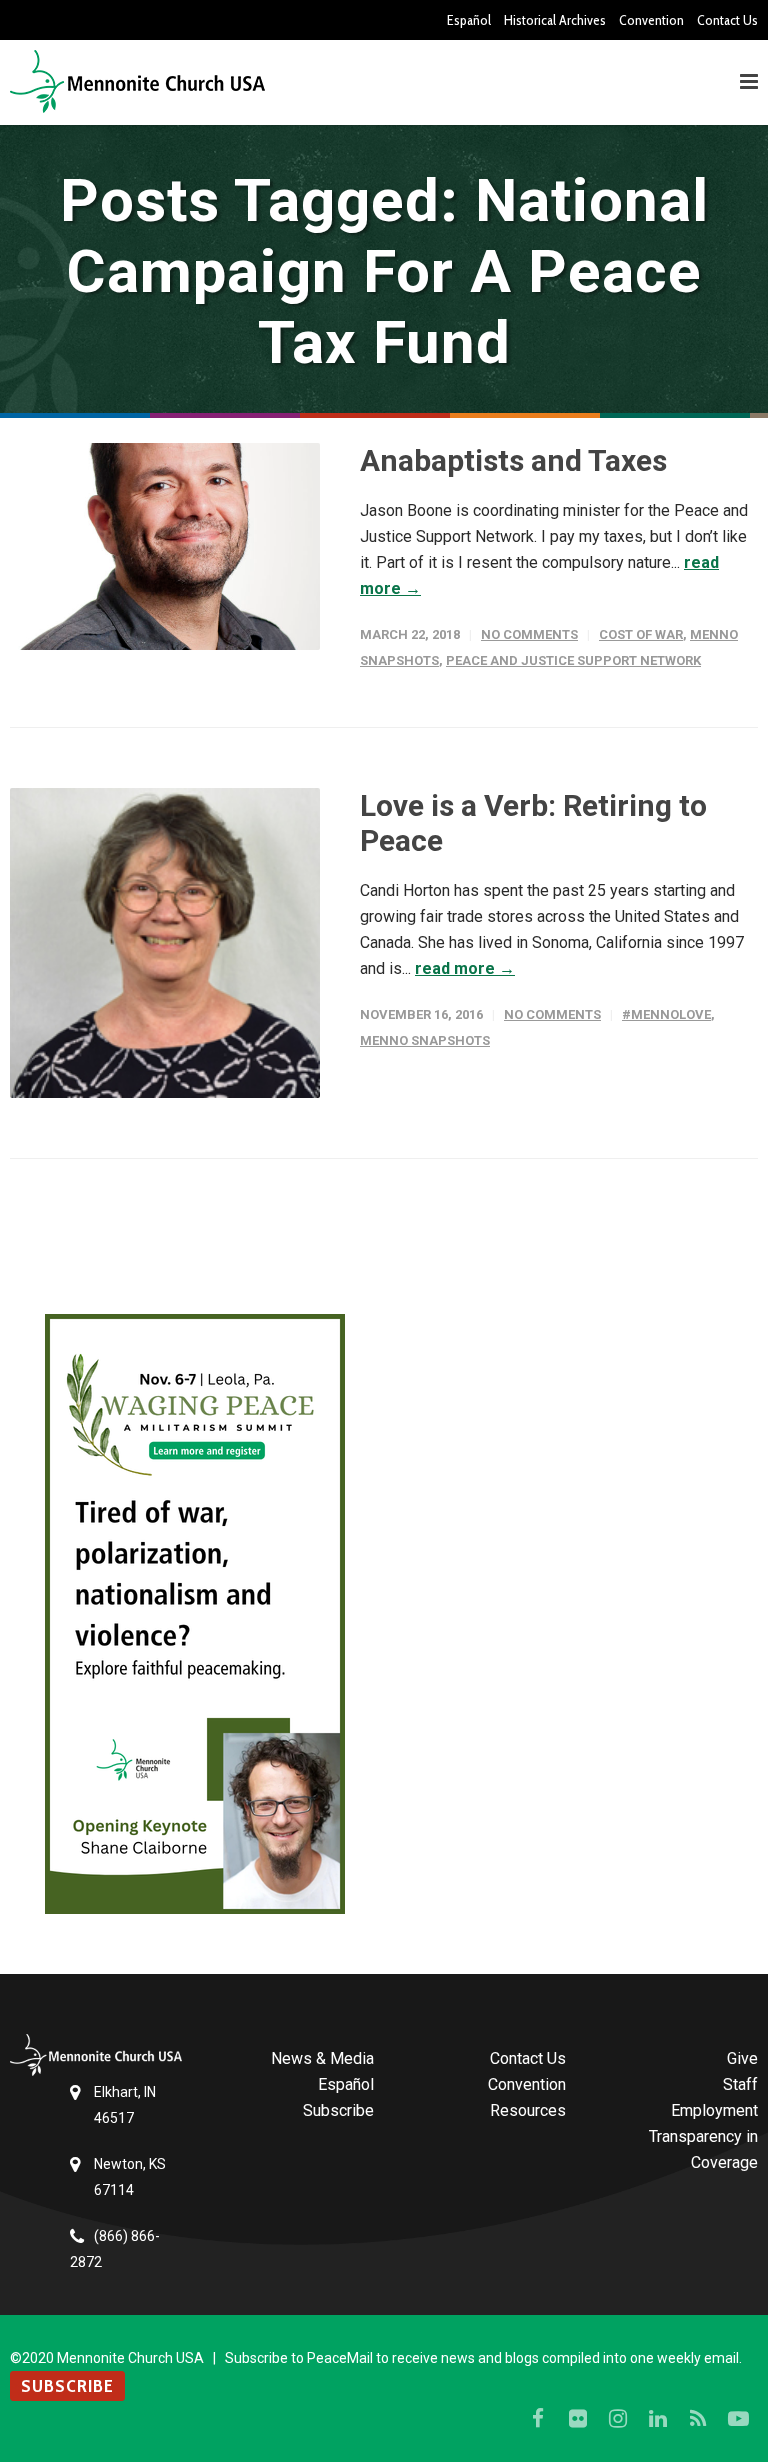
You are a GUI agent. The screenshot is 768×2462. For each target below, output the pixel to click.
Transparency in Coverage (703, 2149)
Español (469, 20)
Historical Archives (555, 20)
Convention (651, 20)
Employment (714, 2110)
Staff (740, 2084)
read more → (465, 968)
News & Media (322, 2058)
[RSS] (698, 2419)
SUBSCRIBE (67, 2386)
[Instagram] (618, 2419)
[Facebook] (538, 2419)
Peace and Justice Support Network (573, 660)
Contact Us (727, 20)
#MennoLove (666, 1014)
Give (742, 2058)
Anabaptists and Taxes (513, 460)
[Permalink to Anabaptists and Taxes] (165, 546)
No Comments (529, 634)
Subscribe (338, 2110)
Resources (528, 2110)
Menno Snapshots (425, 1040)
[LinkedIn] (658, 2419)
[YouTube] (738, 2419)
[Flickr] (578, 2419)
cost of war (641, 634)
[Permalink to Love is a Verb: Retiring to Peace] (165, 943)
